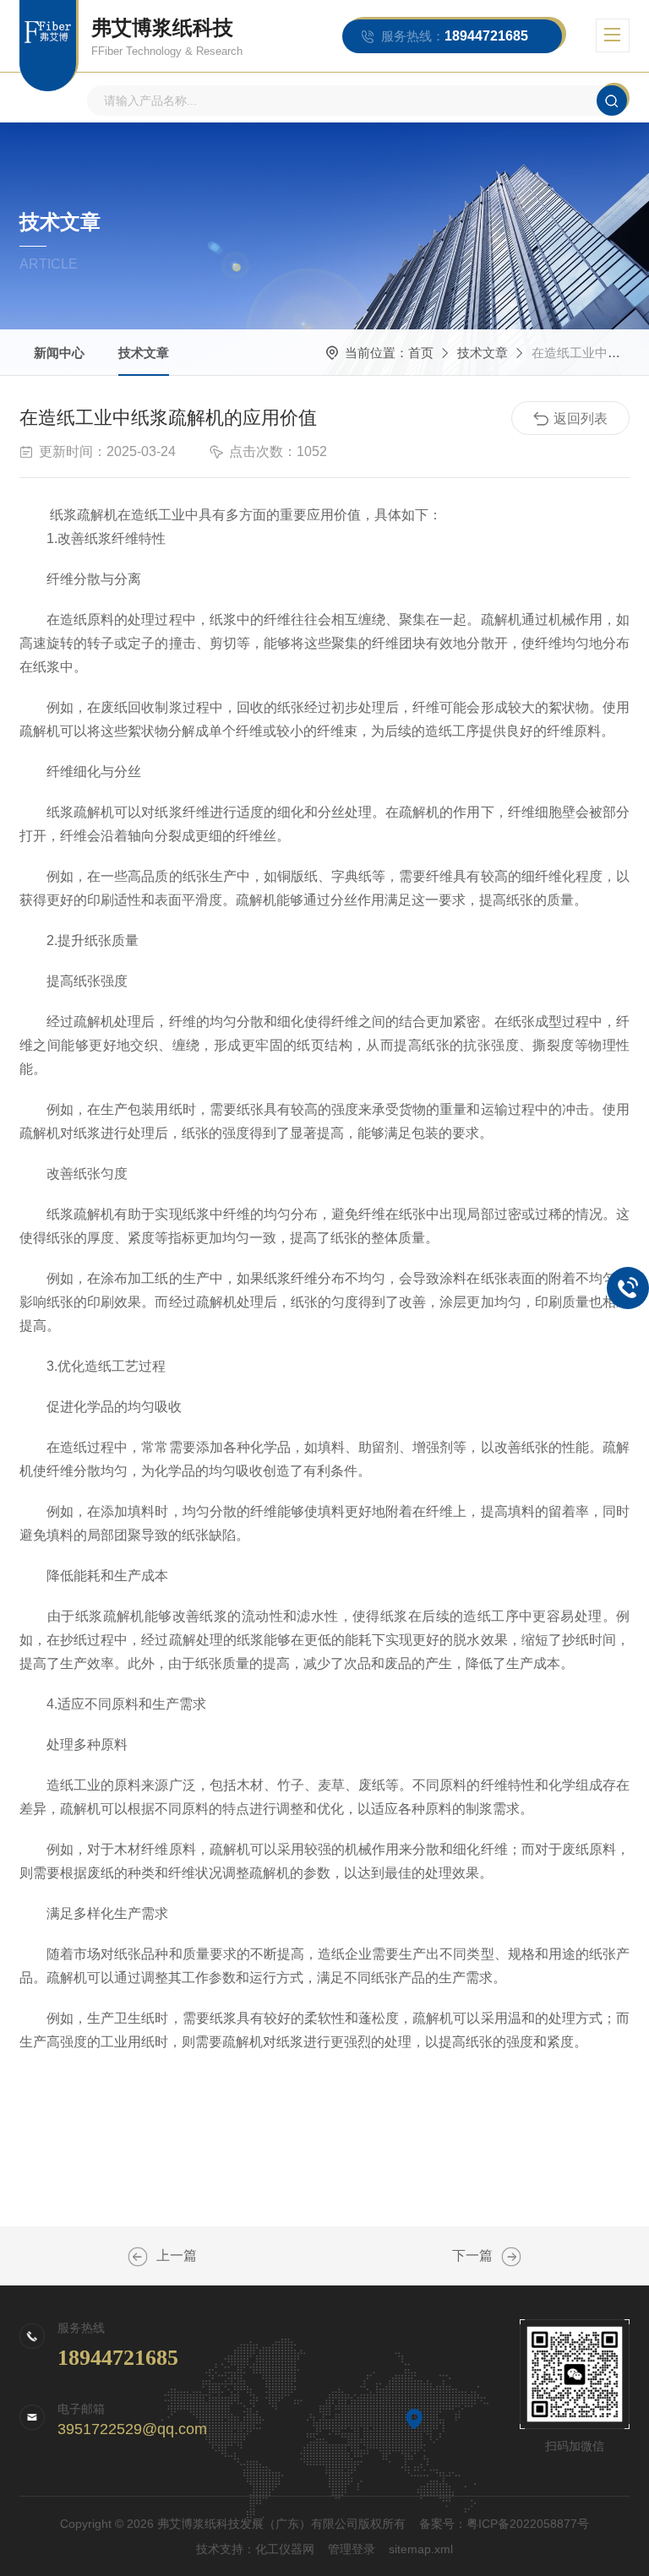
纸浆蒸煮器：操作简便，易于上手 (138, 2257)
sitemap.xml (421, 2549)
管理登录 (352, 2549)
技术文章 (144, 353)
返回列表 (581, 418)
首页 (421, 353)
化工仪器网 (285, 2549)
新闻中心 (59, 353)
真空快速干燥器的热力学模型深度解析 (511, 2257)
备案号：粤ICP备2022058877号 (504, 2524)
